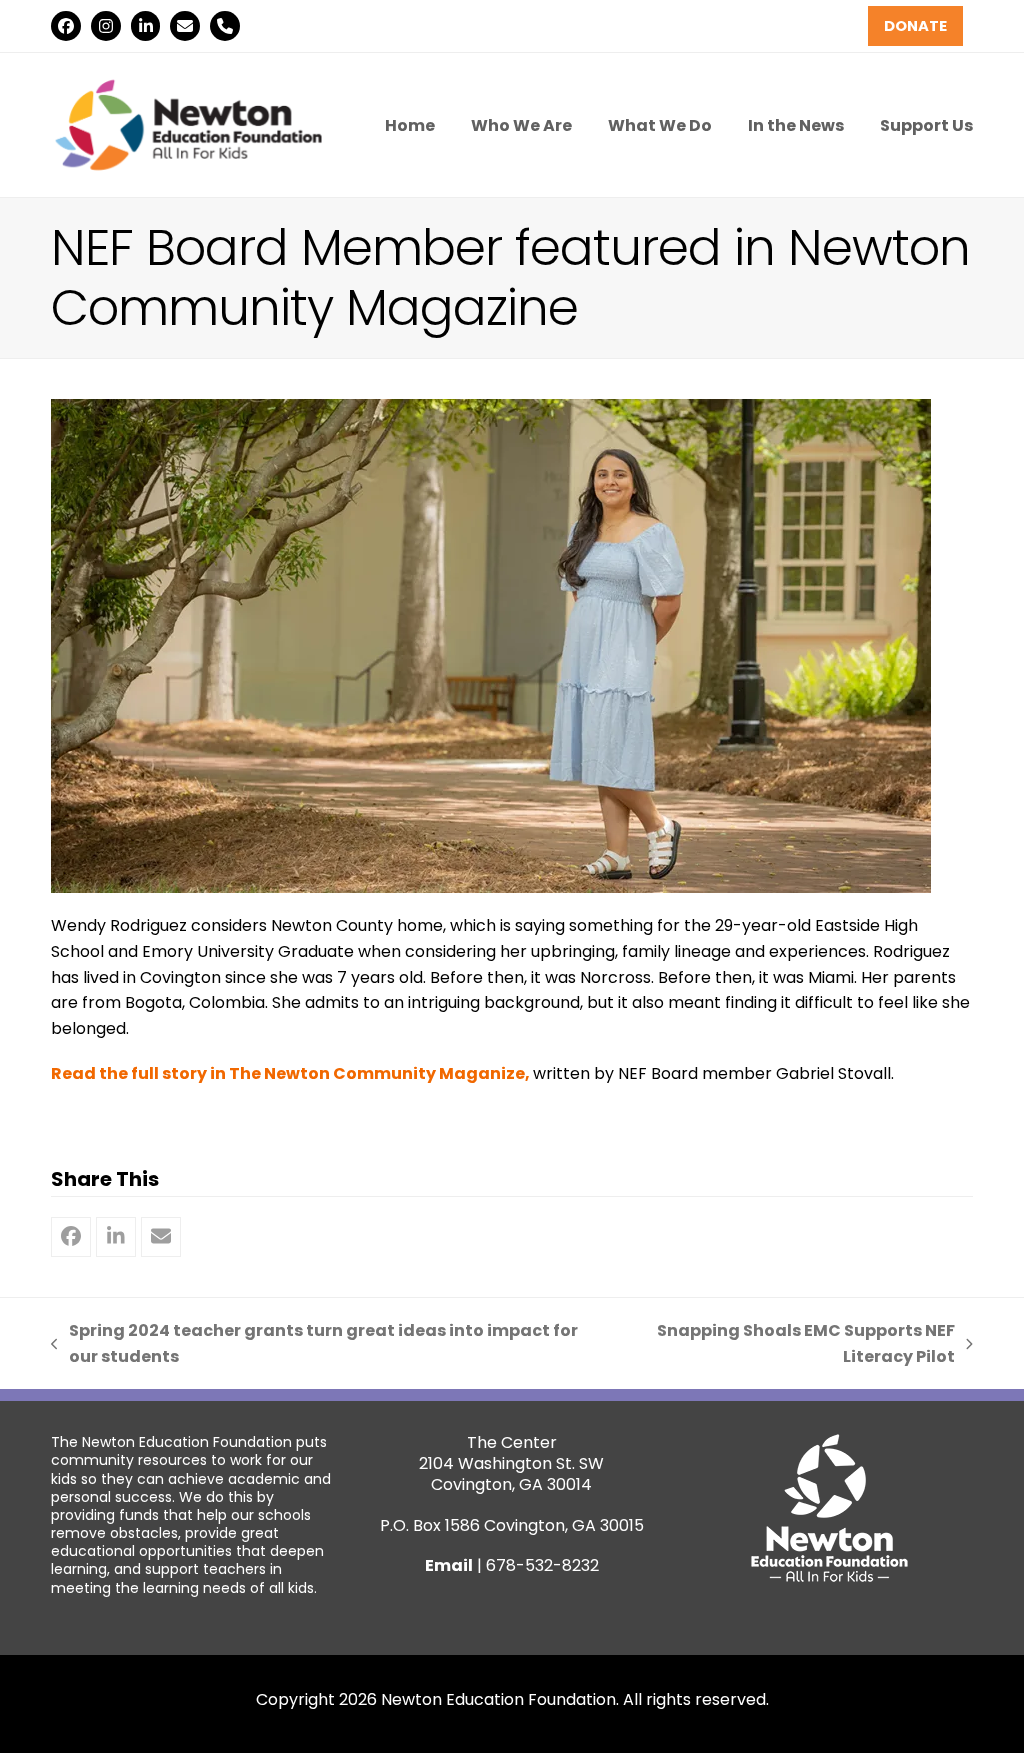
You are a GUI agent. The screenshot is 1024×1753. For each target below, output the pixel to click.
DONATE (915, 26)
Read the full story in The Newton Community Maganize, (292, 1073)
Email (449, 1565)
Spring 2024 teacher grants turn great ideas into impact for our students (314, 1344)
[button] (71, 1237)
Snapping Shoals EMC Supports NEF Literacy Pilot (782, 1344)
